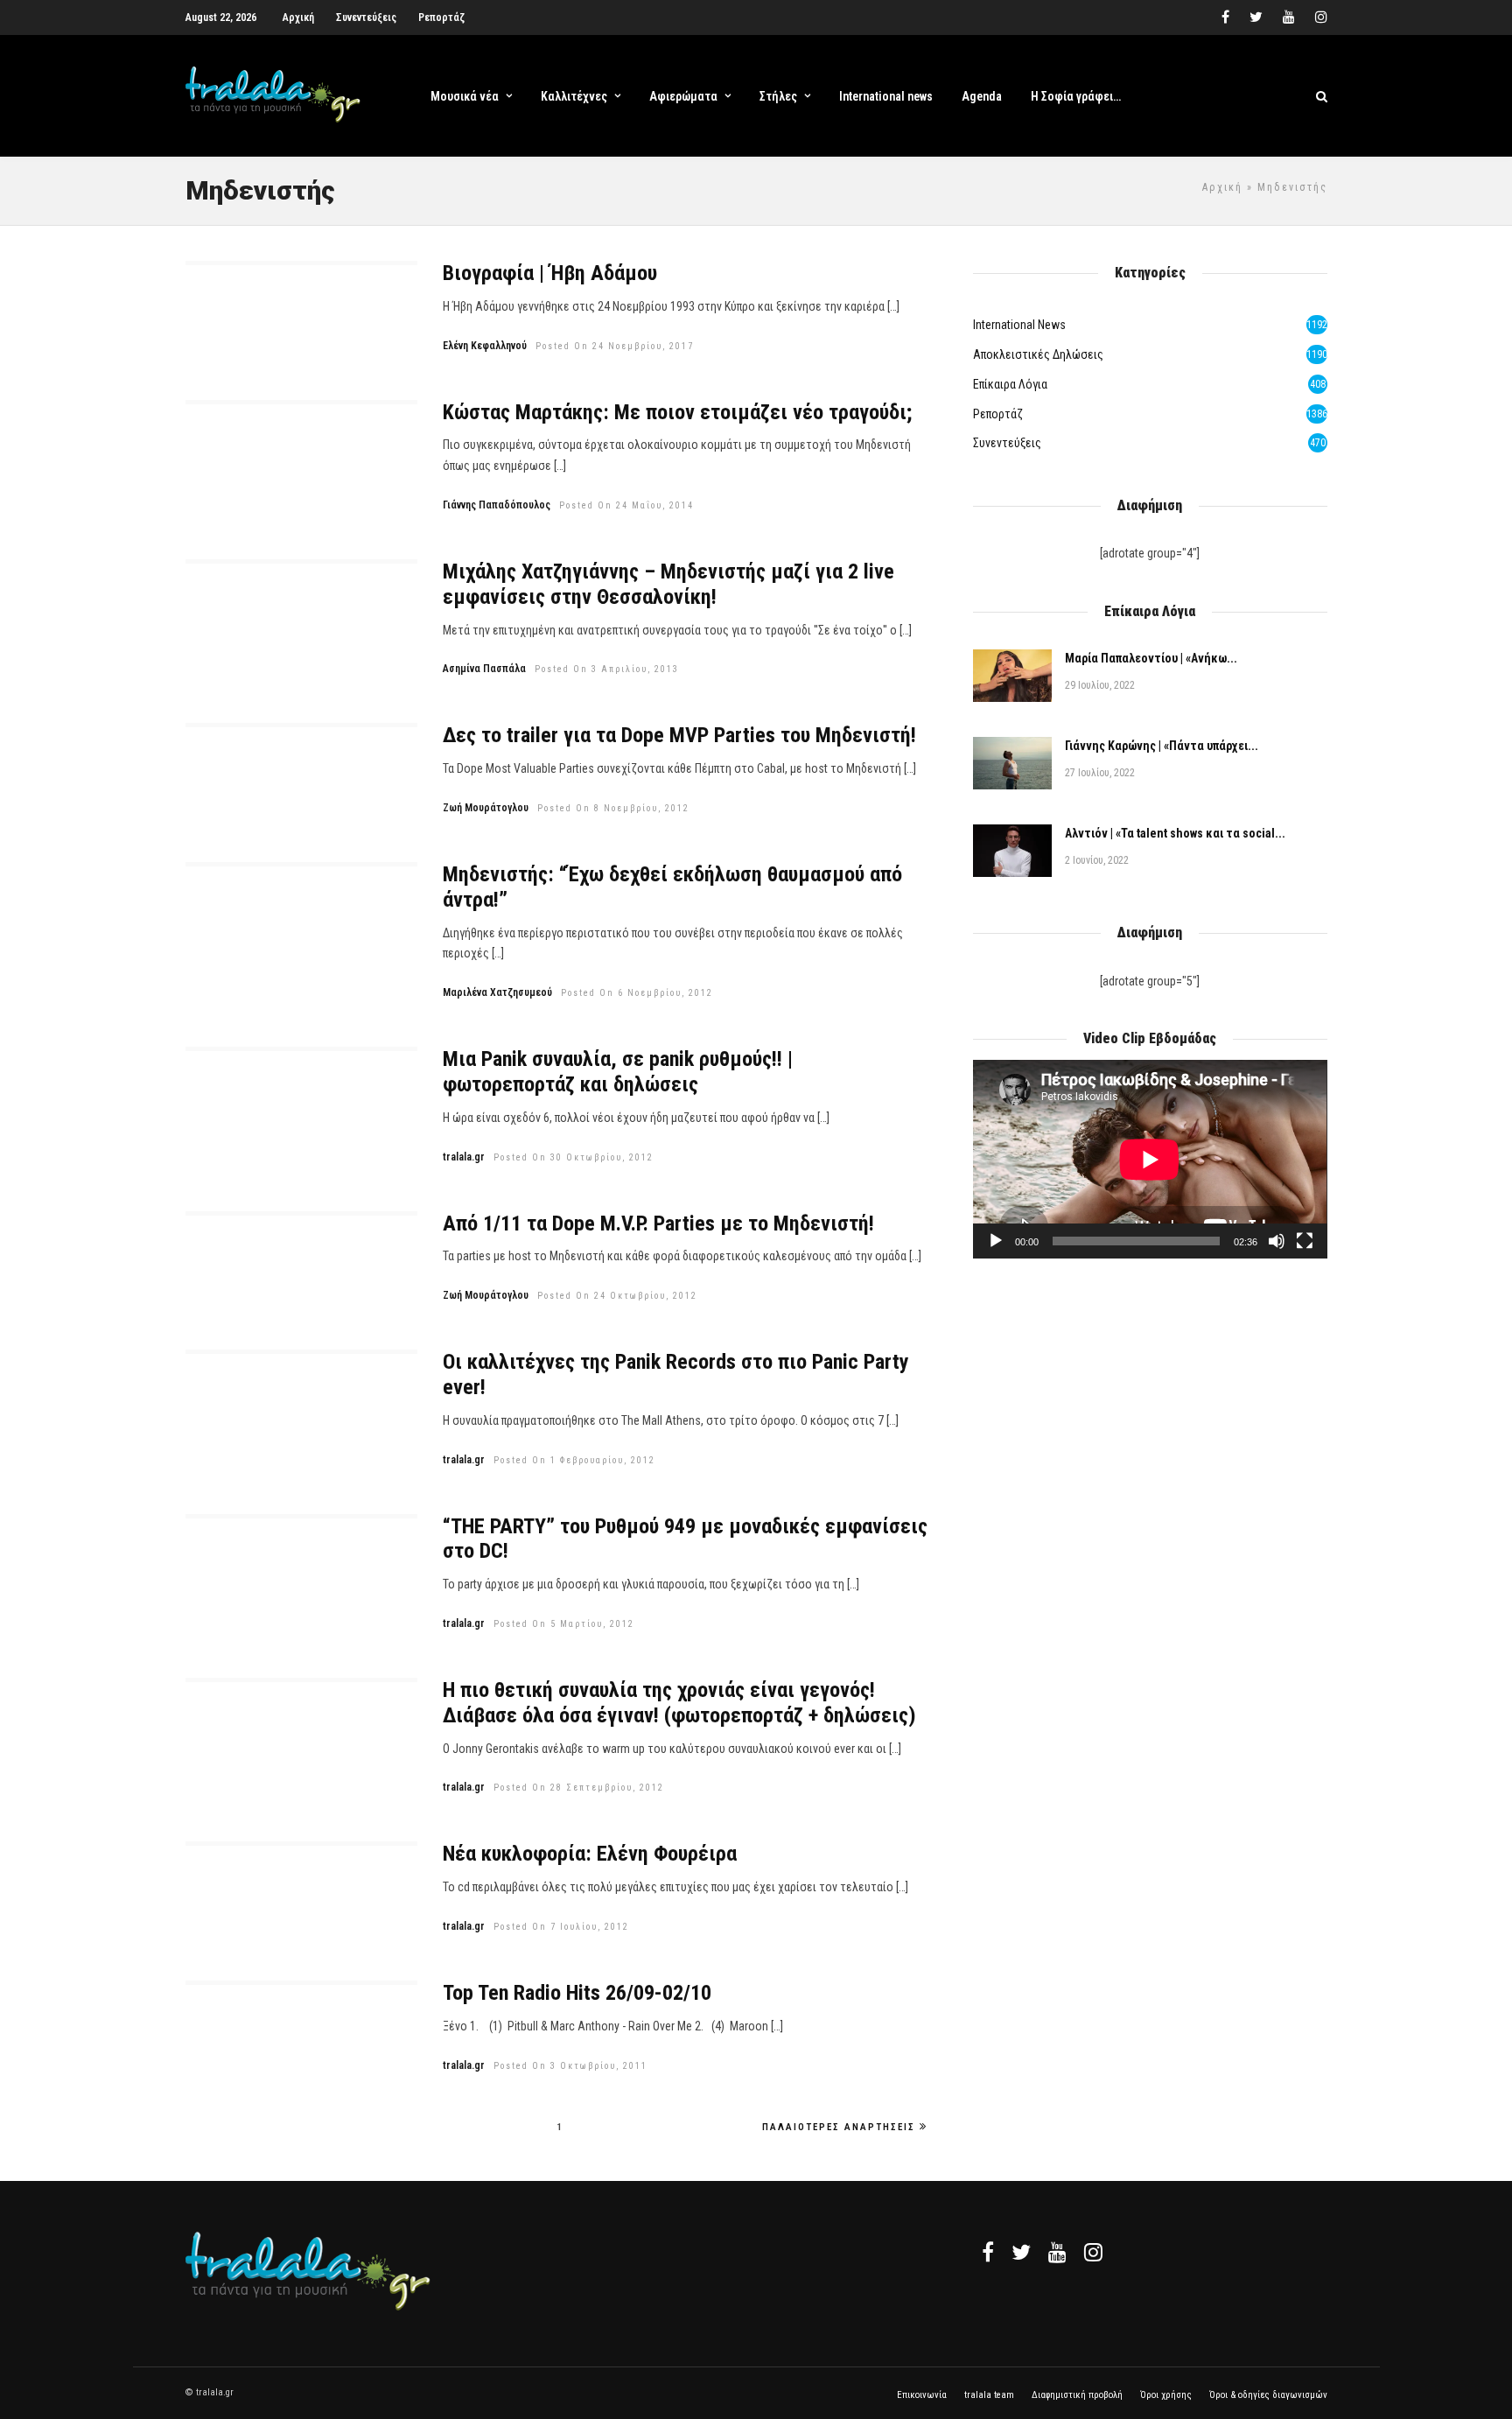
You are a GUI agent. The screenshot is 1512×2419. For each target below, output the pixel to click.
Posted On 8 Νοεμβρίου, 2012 (613, 808)
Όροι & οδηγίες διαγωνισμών (1268, 2395)
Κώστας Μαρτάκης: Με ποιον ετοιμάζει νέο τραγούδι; (677, 412)
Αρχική (298, 18)
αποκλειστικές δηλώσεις (1038, 354)
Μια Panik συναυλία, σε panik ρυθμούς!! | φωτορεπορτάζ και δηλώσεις (618, 1072)
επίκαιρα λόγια (1010, 384)
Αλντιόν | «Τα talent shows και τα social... (1175, 833)
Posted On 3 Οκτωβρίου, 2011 (570, 2066)
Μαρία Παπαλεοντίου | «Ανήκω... (1151, 658)
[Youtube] (1289, 18)
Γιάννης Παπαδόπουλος (497, 505)
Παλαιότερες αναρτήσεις (839, 2127)
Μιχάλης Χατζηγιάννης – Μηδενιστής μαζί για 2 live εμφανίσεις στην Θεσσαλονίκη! (668, 584)
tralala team (989, 2395)
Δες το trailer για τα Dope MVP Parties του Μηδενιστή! (679, 735)
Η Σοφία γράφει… (1076, 96)
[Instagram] (1321, 18)
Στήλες (778, 96)
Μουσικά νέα (465, 96)
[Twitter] (1021, 2252)
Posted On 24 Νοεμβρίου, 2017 (615, 346)
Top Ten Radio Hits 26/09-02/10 (577, 1993)
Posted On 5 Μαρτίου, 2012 (564, 1624)
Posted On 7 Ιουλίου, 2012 (561, 1927)
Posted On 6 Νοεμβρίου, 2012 (637, 993)
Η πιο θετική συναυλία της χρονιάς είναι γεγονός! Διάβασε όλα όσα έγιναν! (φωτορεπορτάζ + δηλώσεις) (679, 1703)
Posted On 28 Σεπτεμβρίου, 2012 (579, 1788)
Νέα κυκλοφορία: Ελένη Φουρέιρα (590, 1854)
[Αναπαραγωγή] (996, 1241)
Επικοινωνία (922, 2395)
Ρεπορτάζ (441, 18)
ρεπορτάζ (998, 414)
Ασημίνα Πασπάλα (484, 669)
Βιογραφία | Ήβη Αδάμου (550, 273)
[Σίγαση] (1277, 1241)
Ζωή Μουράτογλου (486, 808)
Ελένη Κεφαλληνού (485, 346)
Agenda (982, 96)
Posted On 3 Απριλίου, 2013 (607, 669)
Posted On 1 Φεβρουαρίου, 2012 (574, 1460)
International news (886, 96)
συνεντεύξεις (1007, 443)
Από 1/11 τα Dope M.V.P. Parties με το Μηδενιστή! (658, 1224)
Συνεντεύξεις (366, 18)
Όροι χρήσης (1166, 2395)
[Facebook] (988, 2252)
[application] (1150, 1159)
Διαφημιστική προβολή (1077, 2395)
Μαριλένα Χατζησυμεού (497, 992)
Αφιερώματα (683, 96)
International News (1019, 325)
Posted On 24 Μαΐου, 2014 (626, 505)
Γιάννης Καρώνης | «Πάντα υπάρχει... (1162, 746)
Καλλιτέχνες (574, 96)
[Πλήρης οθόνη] (1305, 1241)
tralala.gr (464, 1157)
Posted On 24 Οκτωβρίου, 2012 (617, 1296)
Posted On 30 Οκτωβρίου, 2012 (574, 1157)
